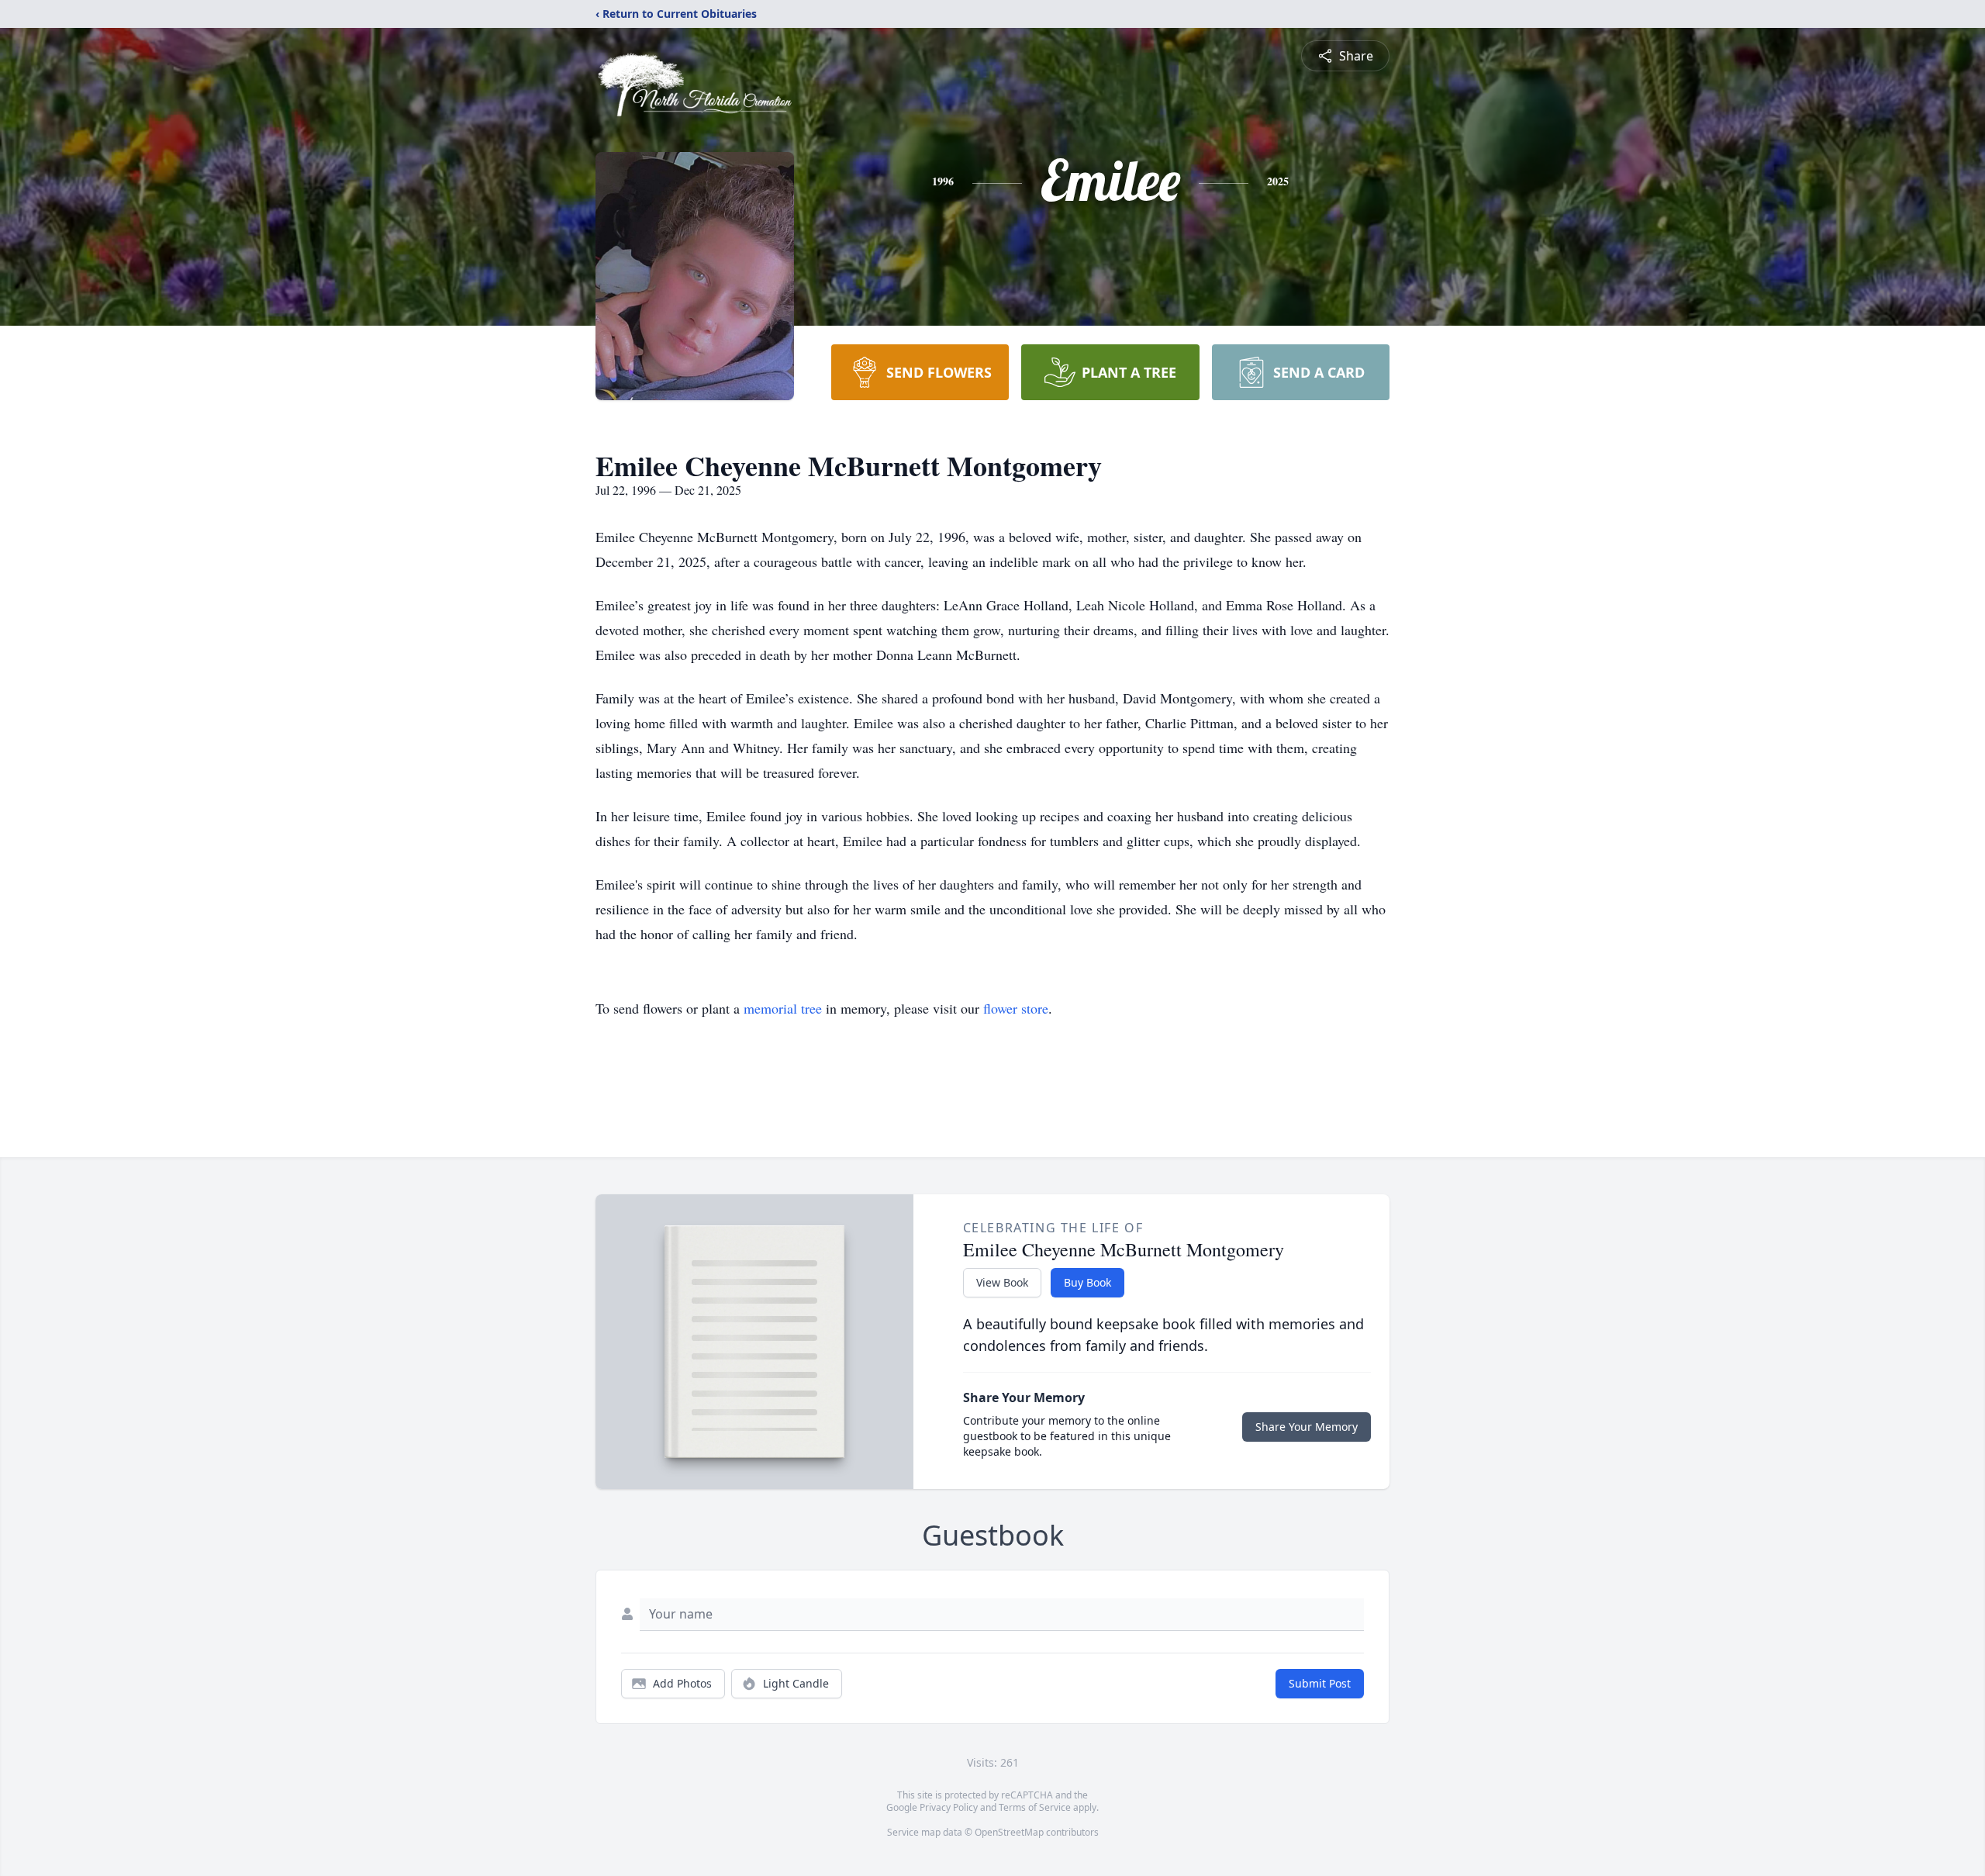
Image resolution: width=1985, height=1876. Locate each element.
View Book (1002, 1282)
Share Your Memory (1307, 1427)
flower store (1016, 1008)
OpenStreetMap (1009, 1832)
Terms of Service (1035, 1807)
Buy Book (1087, 1282)
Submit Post (1320, 1683)
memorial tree (783, 1008)
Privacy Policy (949, 1807)
